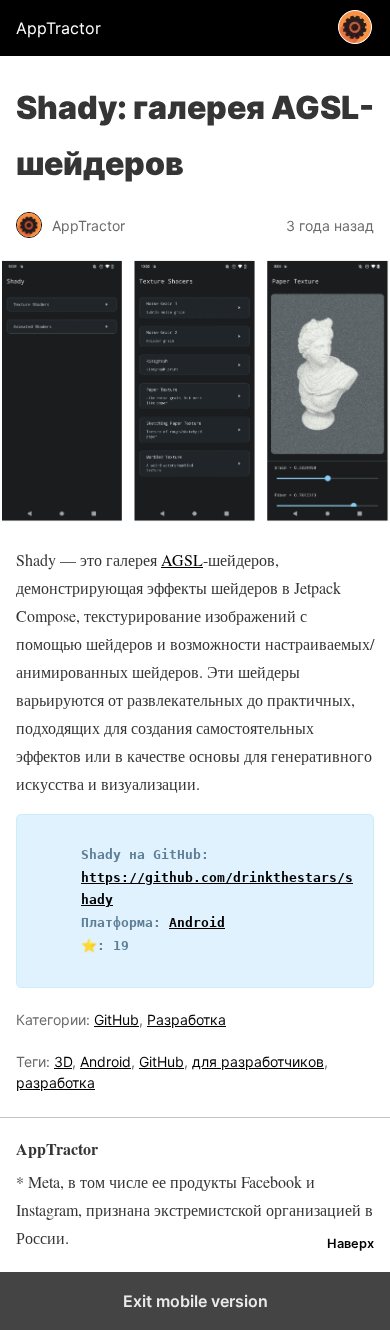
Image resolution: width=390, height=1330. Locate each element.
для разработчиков (258, 1061)
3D (63, 1061)
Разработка (186, 1019)
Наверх (350, 1243)
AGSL (182, 559)
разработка (55, 1082)
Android (197, 922)
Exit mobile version (195, 1301)
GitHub (116, 1019)
